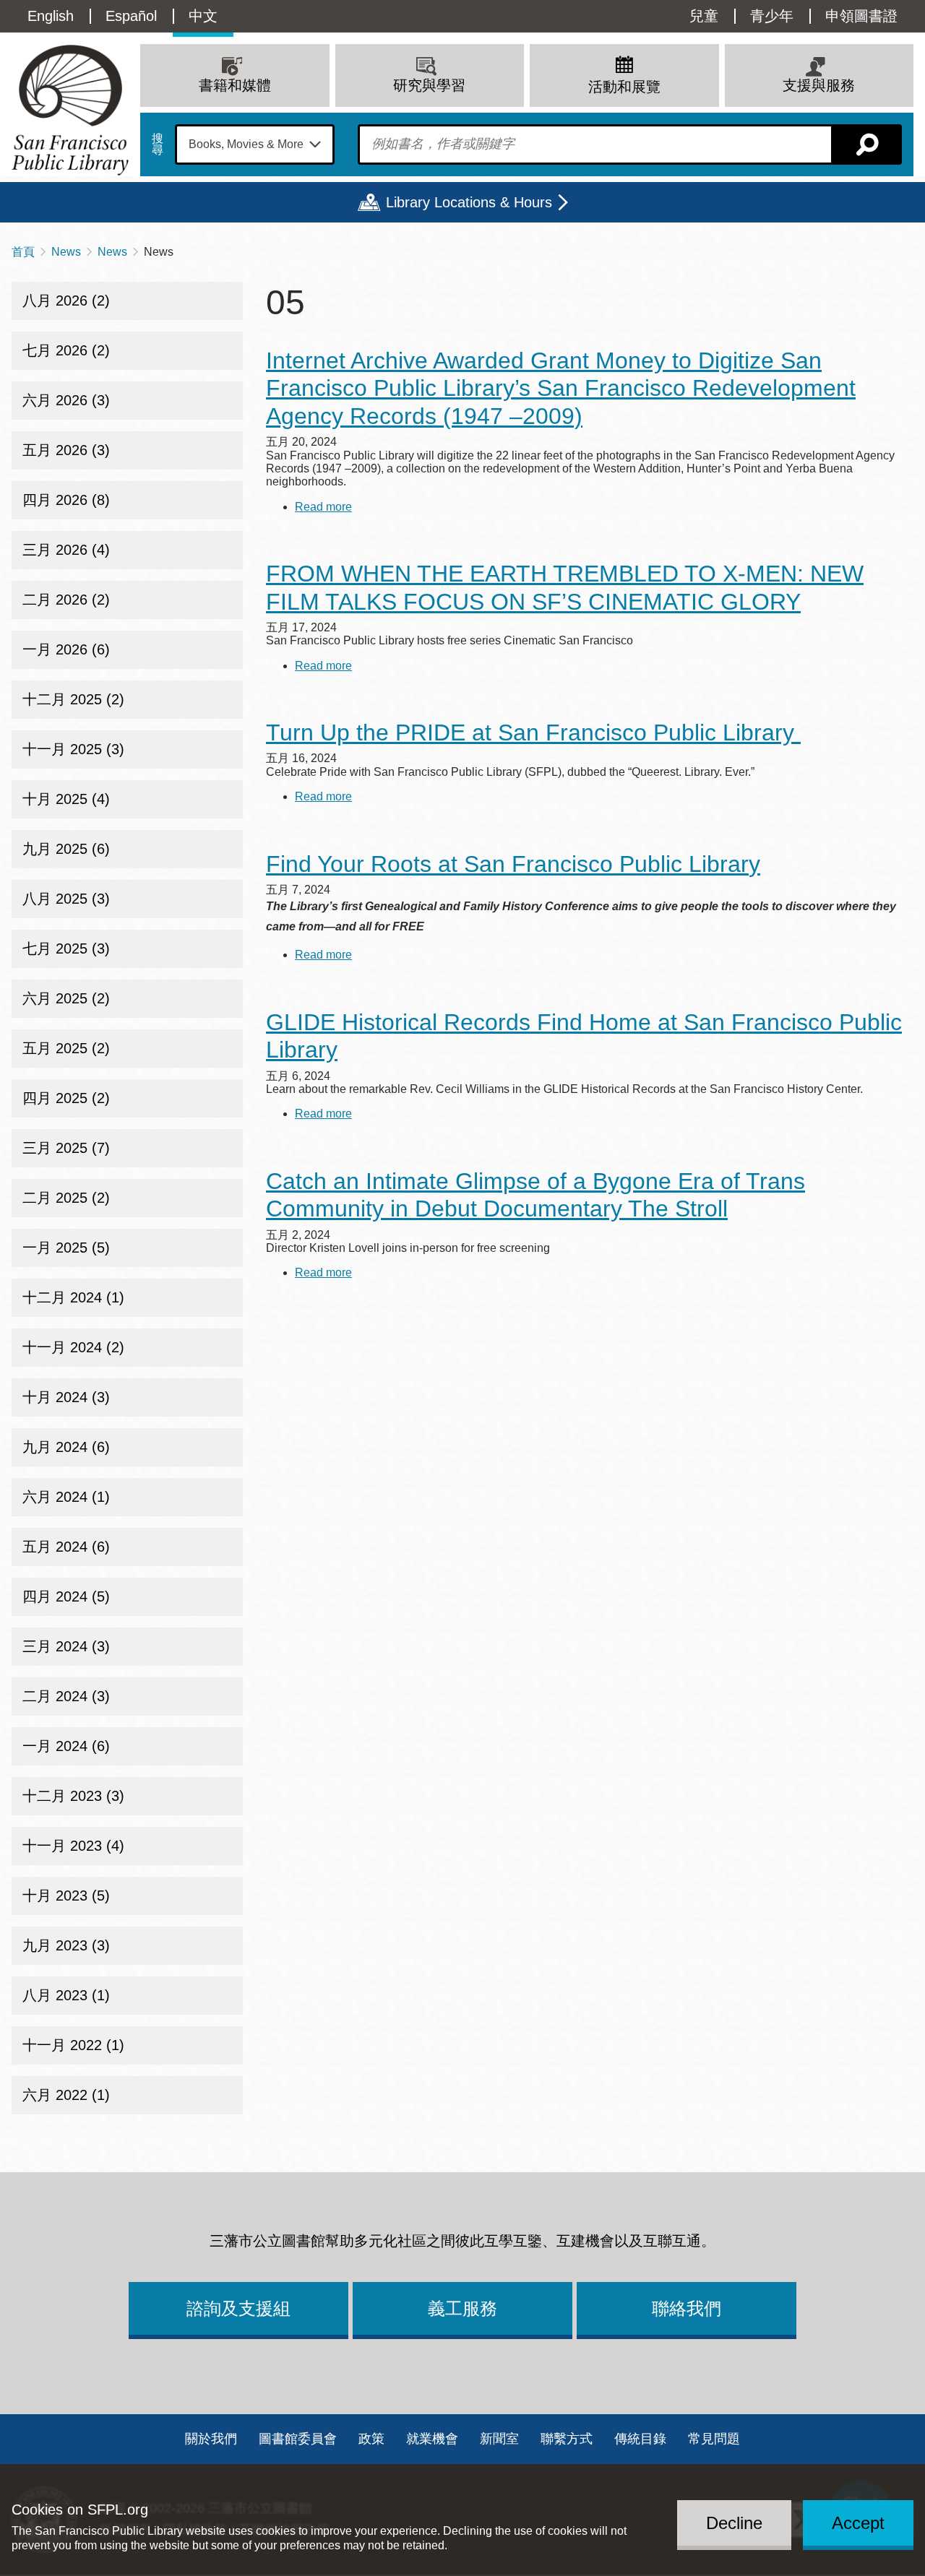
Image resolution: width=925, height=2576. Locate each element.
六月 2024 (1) (66, 1497)
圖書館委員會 (298, 2439)
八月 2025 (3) (66, 899)
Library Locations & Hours (469, 202)
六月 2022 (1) (66, 2095)
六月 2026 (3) (66, 400)
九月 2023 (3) (66, 1945)
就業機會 (432, 2439)
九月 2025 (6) (66, 849)
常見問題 (714, 2439)
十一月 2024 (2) (73, 1347)
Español (131, 16)
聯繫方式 (567, 2439)
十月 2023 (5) (66, 1896)
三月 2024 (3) (66, 1646)
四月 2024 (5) (66, 1596)
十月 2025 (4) (66, 799)
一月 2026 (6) (66, 649)
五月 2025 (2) (66, 1048)
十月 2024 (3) (66, 1397)
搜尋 (158, 144)
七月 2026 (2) (66, 350)
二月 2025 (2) (66, 1198)
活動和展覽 (624, 87)
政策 (371, 2439)
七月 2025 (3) (66, 948)
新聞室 (499, 2439)
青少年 (772, 16)
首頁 (23, 252)
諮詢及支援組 (238, 2308)
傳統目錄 (640, 2439)
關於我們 (211, 2439)
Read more (323, 507)
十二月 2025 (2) (73, 699)
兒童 (704, 16)
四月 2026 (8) (66, 500)
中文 (203, 16)
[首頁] (70, 110)
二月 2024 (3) (66, 1696)
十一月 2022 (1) (73, 2045)
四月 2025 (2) (66, 1098)
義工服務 (462, 2308)
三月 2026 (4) (66, 550)
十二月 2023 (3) (73, 1796)
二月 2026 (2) (66, 600)
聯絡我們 (687, 2308)
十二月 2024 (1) (73, 1297)
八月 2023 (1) (66, 1995)
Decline (734, 2523)
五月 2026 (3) (66, 450)
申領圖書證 (861, 16)
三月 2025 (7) (66, 1148)
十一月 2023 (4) (73, 1846)
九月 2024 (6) (66, 1447)
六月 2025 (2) (66, 998)
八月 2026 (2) (66, 301)
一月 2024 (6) (66, 1746)
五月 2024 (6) (66, 1547)
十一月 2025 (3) (73, 749)
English (51, 16)
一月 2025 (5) (66, 1248)
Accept (858, 2523)
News (66, 252)
